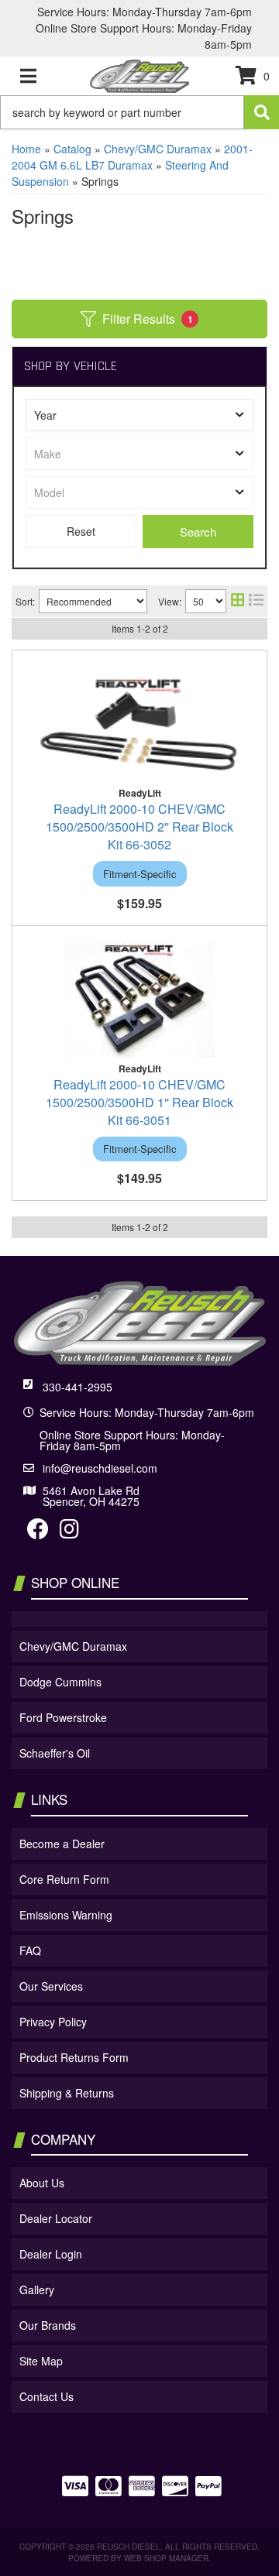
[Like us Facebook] (38, 1532)
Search (198, 532)
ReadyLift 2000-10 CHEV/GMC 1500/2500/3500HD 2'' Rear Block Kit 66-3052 (139, 827)
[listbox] (139, 415)
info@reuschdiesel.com (100, 1468)
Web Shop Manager (166, 2558)
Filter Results (148, 319)
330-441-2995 (77, 1387)
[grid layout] (238, 601)
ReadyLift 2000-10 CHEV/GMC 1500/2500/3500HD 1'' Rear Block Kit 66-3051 (139, 1102)
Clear (81, 532)
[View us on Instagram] (69, 1532)
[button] (139, 112)
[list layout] (256, 601)
